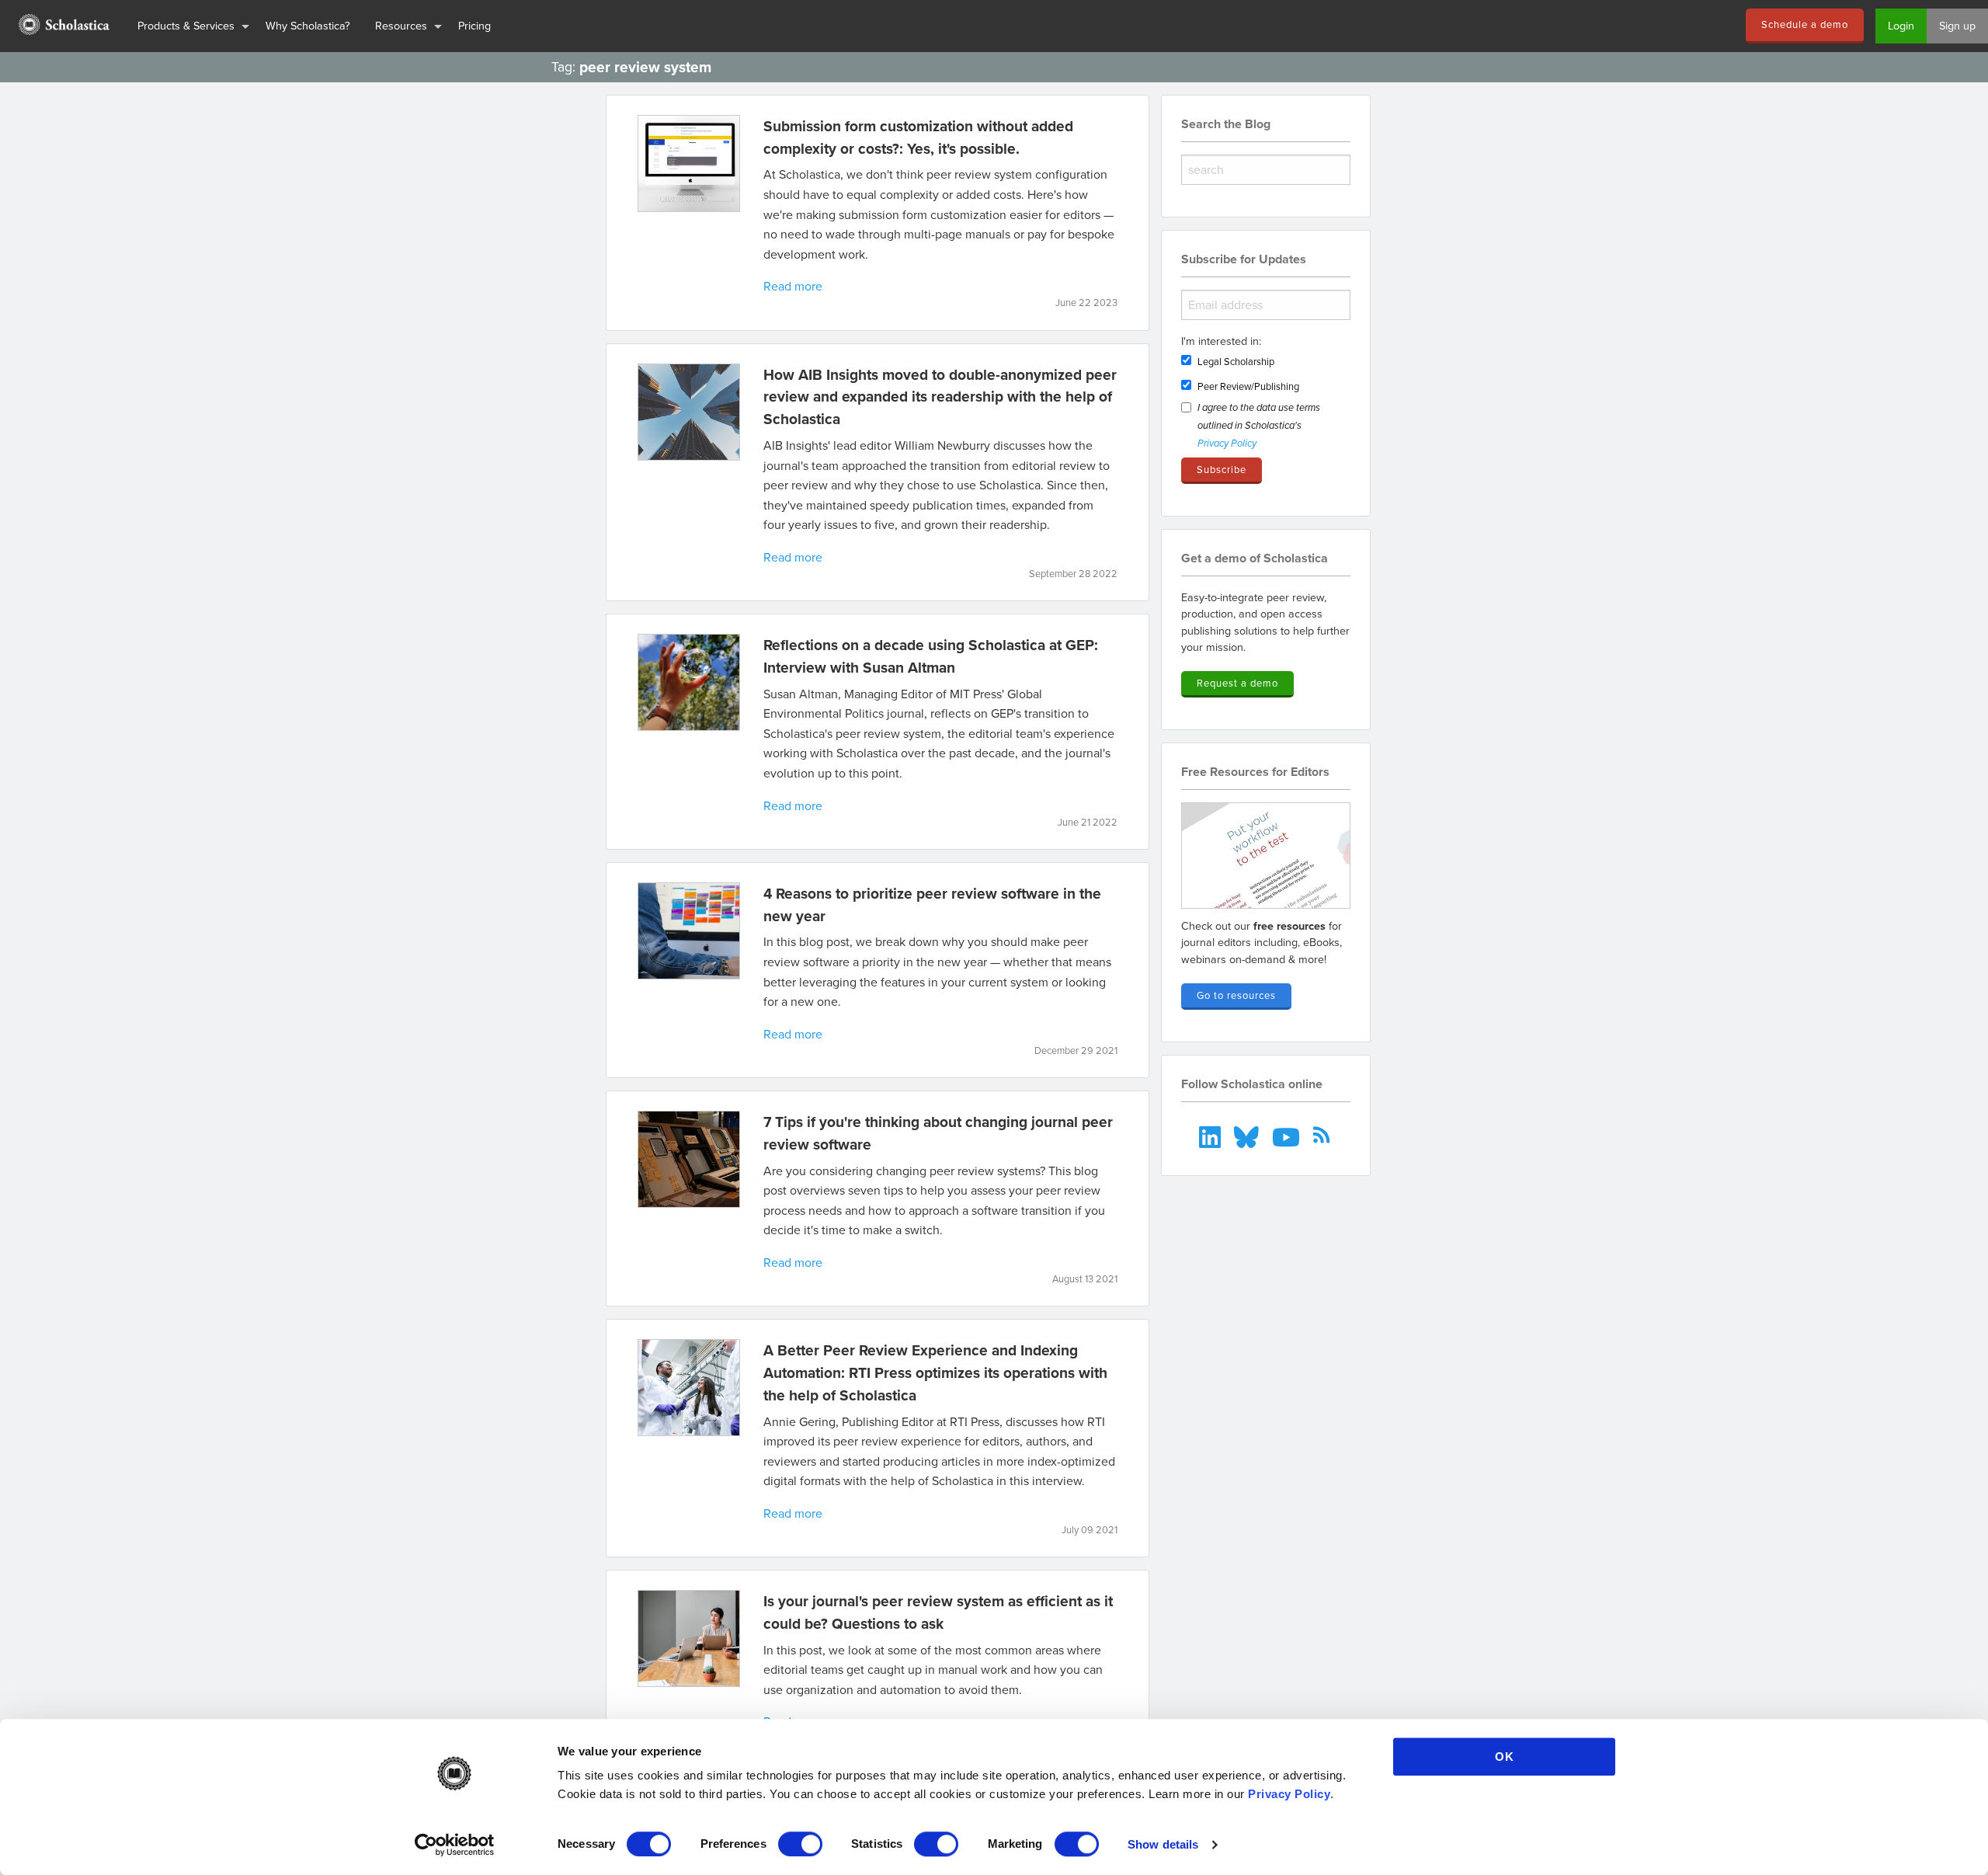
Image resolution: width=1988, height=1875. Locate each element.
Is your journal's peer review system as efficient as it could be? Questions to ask (938, 1612)
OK (1505, 1757)
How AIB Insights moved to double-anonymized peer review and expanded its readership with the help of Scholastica (940, 397)
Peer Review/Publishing (1248, 386)
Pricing (474, 25)
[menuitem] (63, 26)
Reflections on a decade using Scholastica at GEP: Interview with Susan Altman (931, 656)
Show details (1163, 1844)
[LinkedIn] (1212, 1135)
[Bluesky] (1248, 1135)
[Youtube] (1287, 1135)
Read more (793, 286)
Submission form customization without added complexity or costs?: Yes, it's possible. (918, 137)
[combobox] (1266, 170)
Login (1901, 25)
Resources (401, 25)
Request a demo (1237, 683)
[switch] (800, 1844)
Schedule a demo (1805, 24)
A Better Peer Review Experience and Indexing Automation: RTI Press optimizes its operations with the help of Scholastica (935, 1372)
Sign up (1957, 25)
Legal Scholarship (1236, 361)
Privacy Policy (1289, 1794)
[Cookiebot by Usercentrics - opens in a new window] (455, 1845)
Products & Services (186, 25)
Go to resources (1236, 995)
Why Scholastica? (308, 25)
